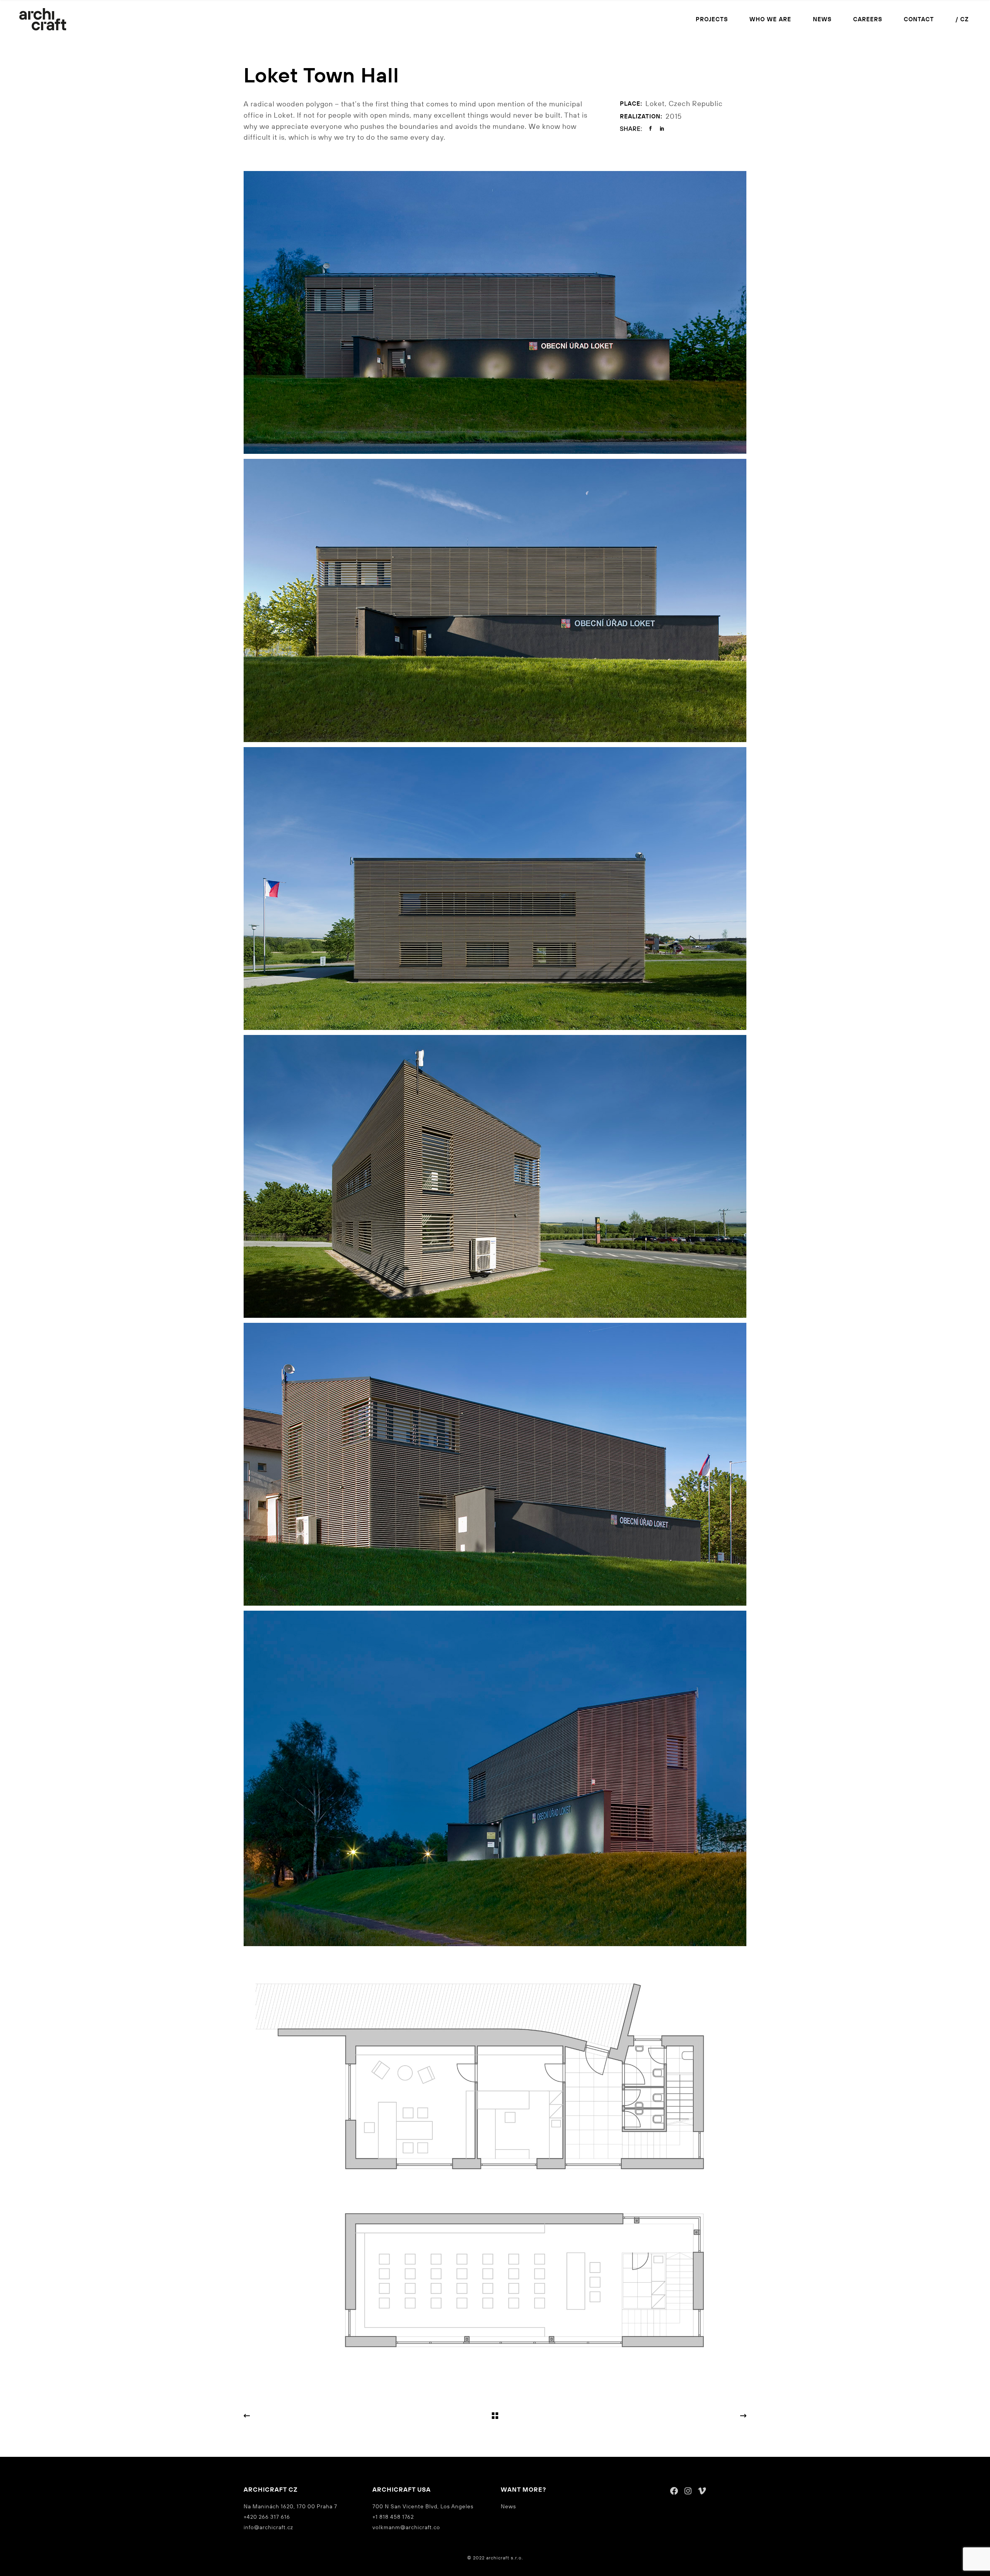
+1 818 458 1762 (393, 2517)
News (508, 2506)
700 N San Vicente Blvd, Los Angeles (423, 2506)
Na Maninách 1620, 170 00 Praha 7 (290, 2506)
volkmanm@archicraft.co (406, 2527)
